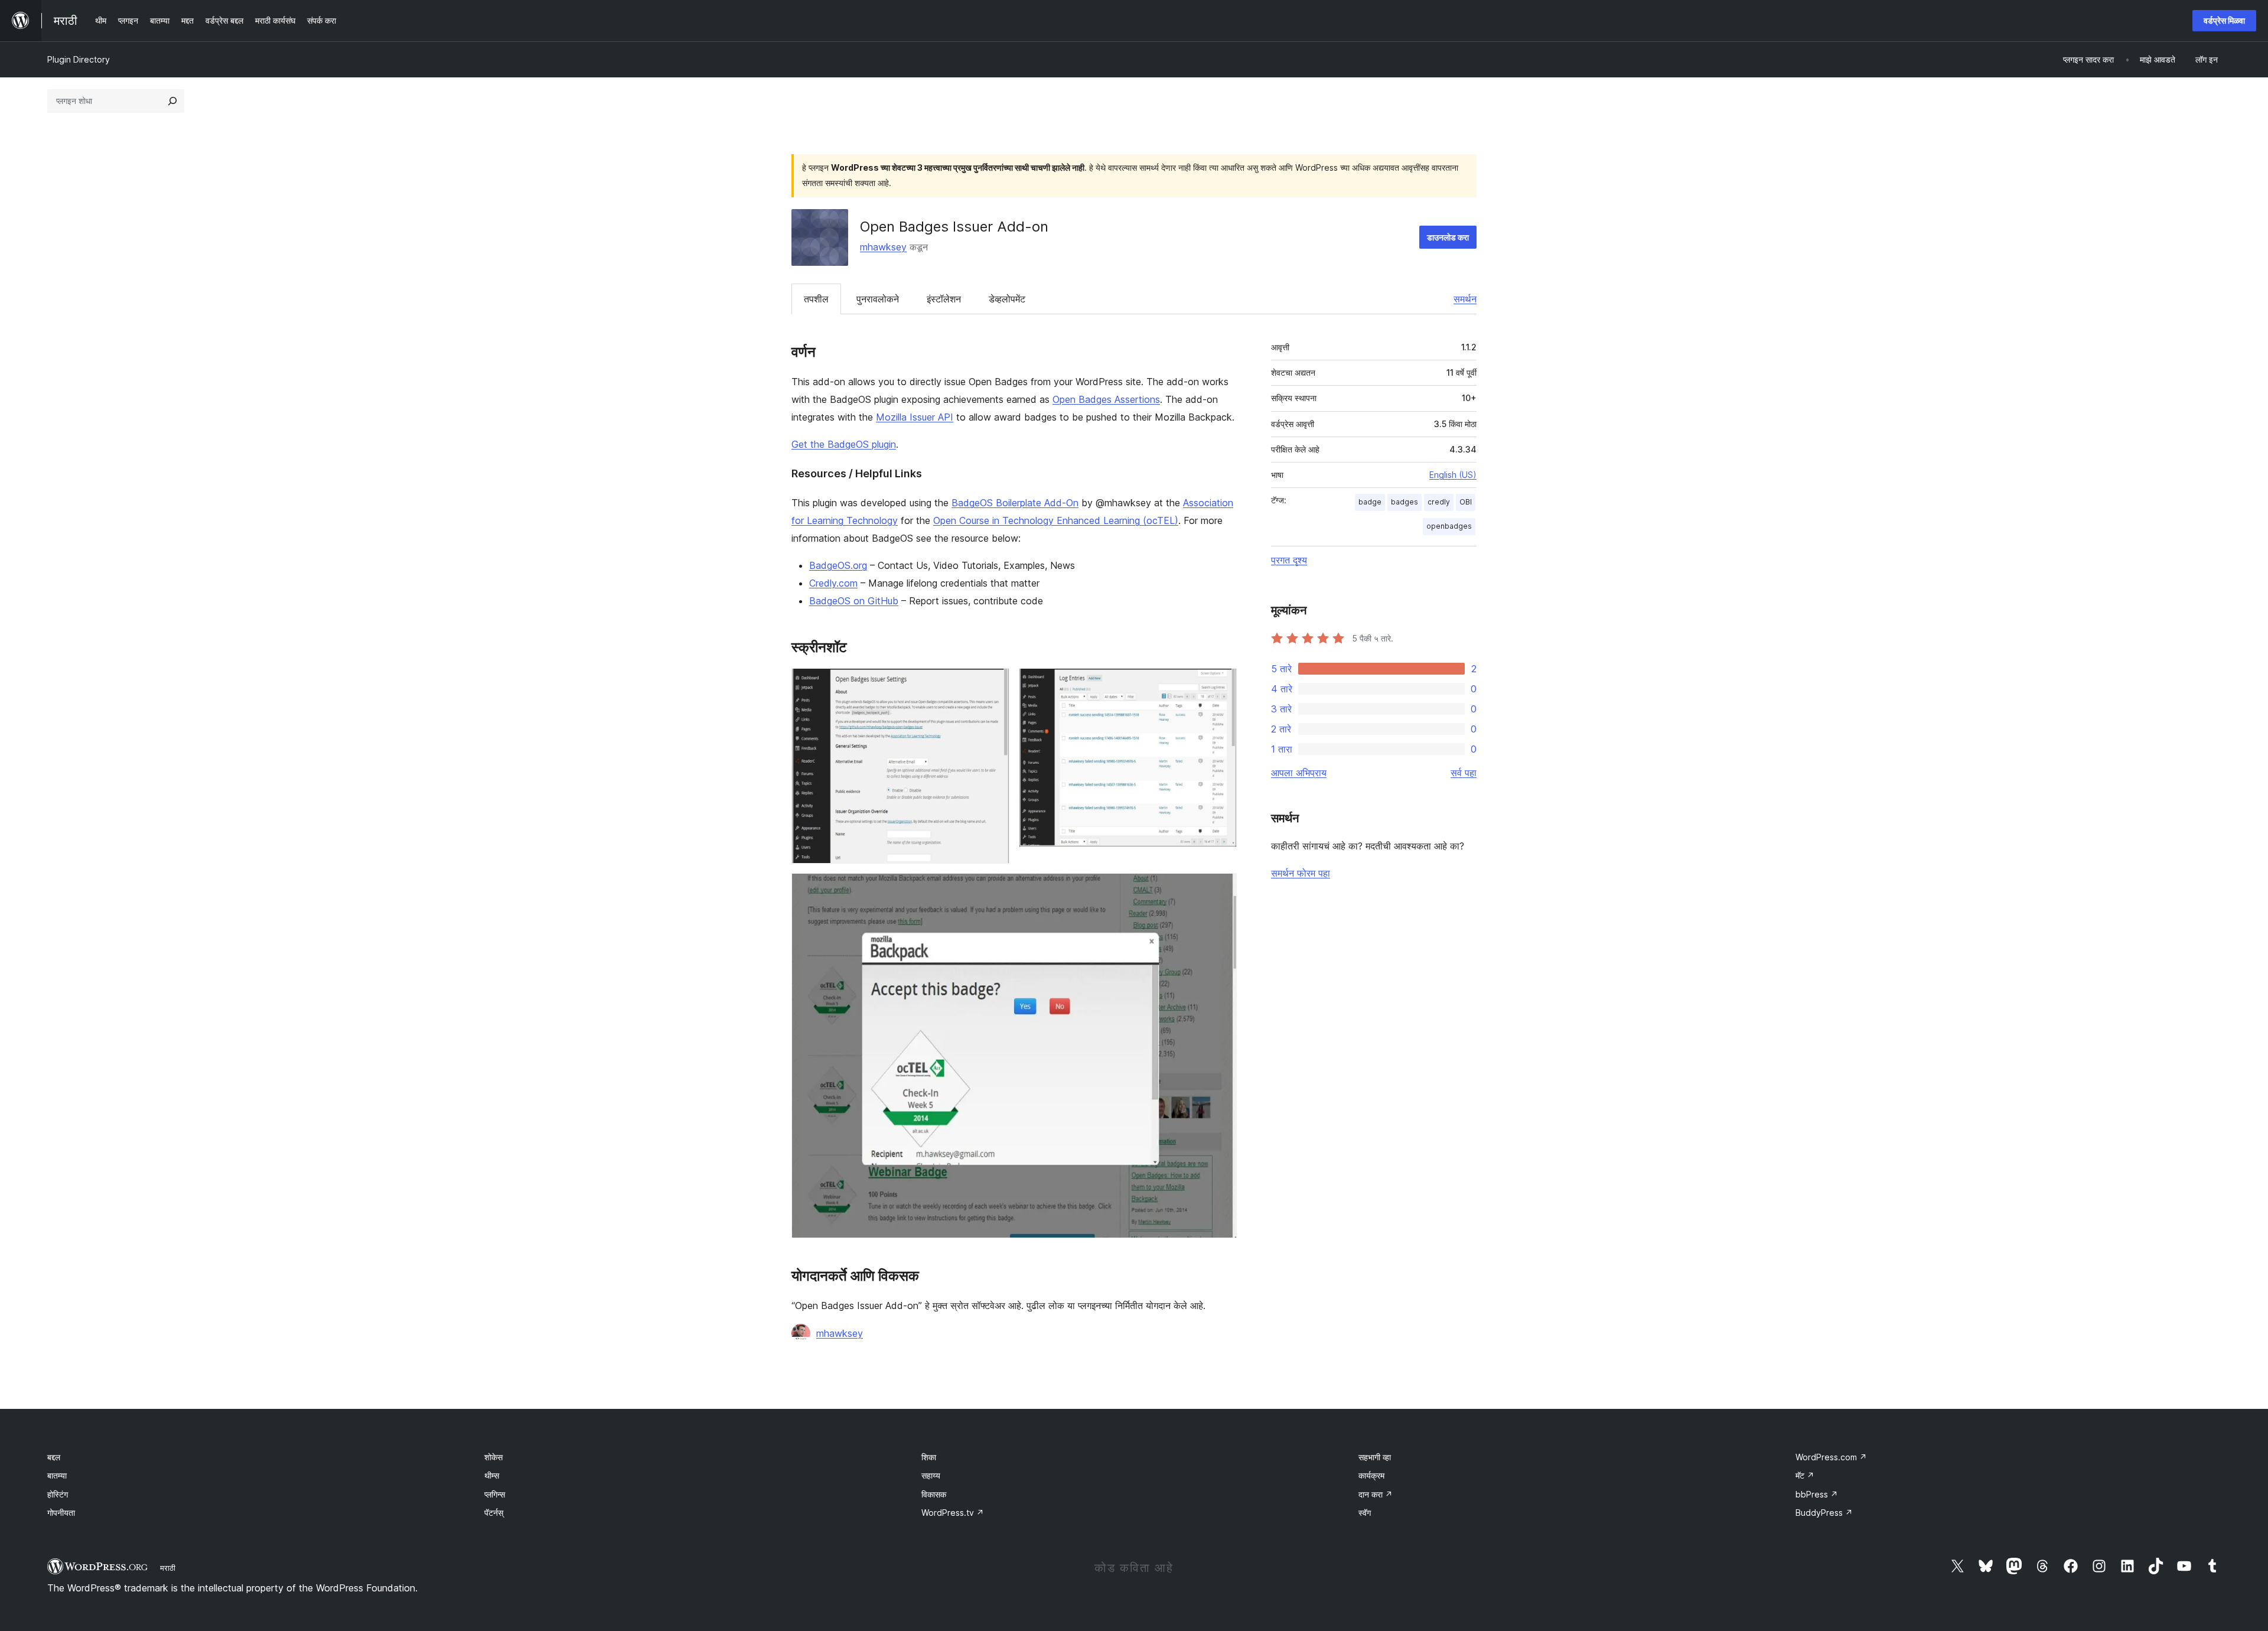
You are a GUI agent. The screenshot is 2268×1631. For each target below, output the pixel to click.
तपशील (816, 299)
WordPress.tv (953, 1513)
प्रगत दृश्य (1289, 560)
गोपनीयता (61, 1513)
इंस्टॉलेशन (944, 299)
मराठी (168, 1568)
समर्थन (1465, 299)
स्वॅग (1365, 1513)
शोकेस (493, 1457)
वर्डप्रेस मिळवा (2224, 20)
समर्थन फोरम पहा (1301, 873)
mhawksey (883, 247)
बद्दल (54, 1457)
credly (1439, 502)
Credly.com (833, 583)
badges (1405, 502)
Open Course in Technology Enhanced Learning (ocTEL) (1056, 520)
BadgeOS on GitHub (854, 601)
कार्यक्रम (1371, 1475)
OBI (1466, 502)
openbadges (1449, 526)
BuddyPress (1824, 1513)
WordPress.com (1831, 1457)
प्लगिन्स (495, 1494)
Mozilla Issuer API (915, 417)
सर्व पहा (1464, 773)
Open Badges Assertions (1106, 399)
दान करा (1376, 1494)
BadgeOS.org (838, 565)
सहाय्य (931, 1475)
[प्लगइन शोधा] (172, 101)
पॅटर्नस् (494, 1513)
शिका (929, 1457)
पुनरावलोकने (878, 299)
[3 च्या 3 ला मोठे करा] (1221, 889)
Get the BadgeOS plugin (844, 444)
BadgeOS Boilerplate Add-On (1015, 503)
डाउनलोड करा (1448, 237)
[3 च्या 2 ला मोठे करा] (1221, 684)
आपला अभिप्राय (1299, 773)
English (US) (1453, 475)
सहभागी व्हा (1375, 1457)
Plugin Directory (79, 59)
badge (1370, 502)
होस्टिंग (58, 1494)
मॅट (1805, 1475)
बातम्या (57, 1475)
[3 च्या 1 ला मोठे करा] (993, 684)
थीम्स (492, 1475)
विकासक (934, 1494)
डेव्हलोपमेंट (1007, 299)
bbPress (1817, 1494)
